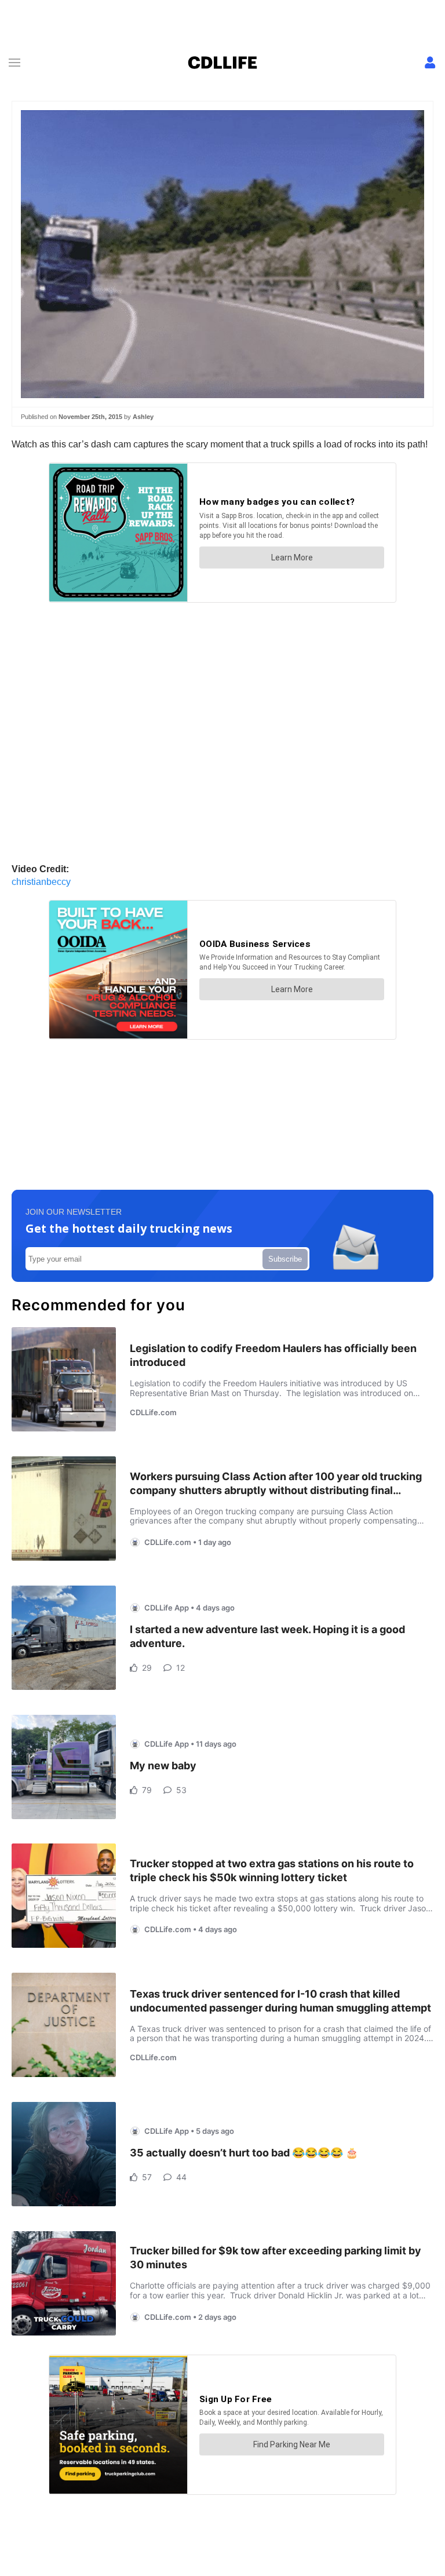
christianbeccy (41, 882)
